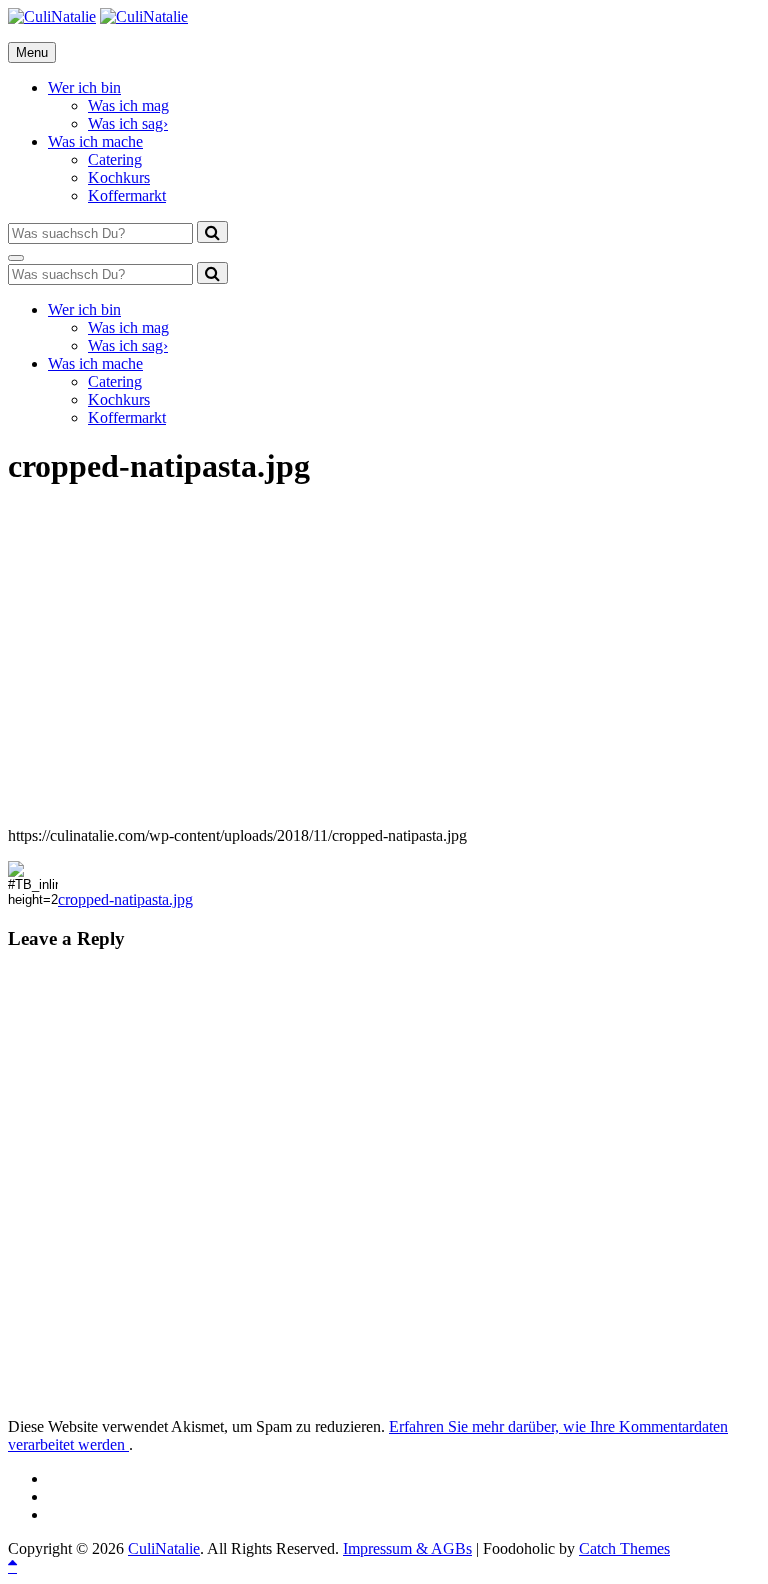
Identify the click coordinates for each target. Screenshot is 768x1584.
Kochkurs (119, 177)
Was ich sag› (128, 123)
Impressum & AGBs (407, 1548)
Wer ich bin (84, 87)
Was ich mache (95, 141)
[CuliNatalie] (144, 16)
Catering (115, 159)
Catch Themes (624, 1548)
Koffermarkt (127, 195)
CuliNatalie (164, 1548)
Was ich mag (128, 105)
